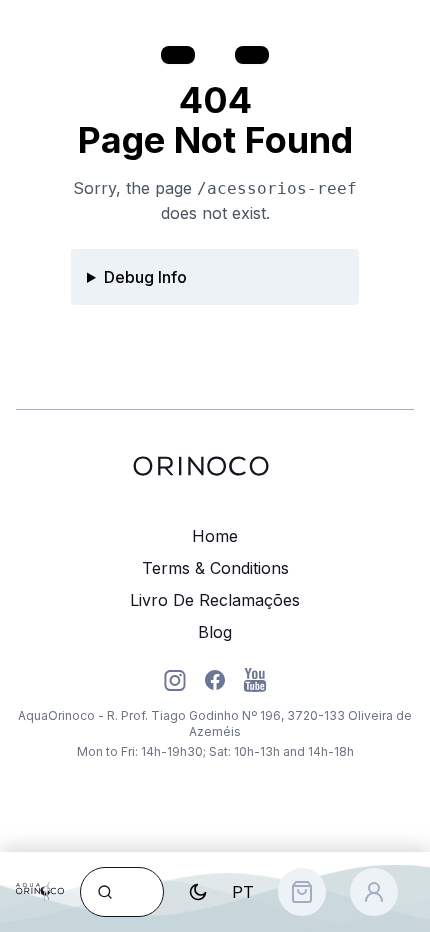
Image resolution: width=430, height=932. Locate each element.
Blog (215, 632)
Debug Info (145, 277)
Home (215, 536)
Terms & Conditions (215, 568)
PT (243, 892)
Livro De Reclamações (215, 600)
